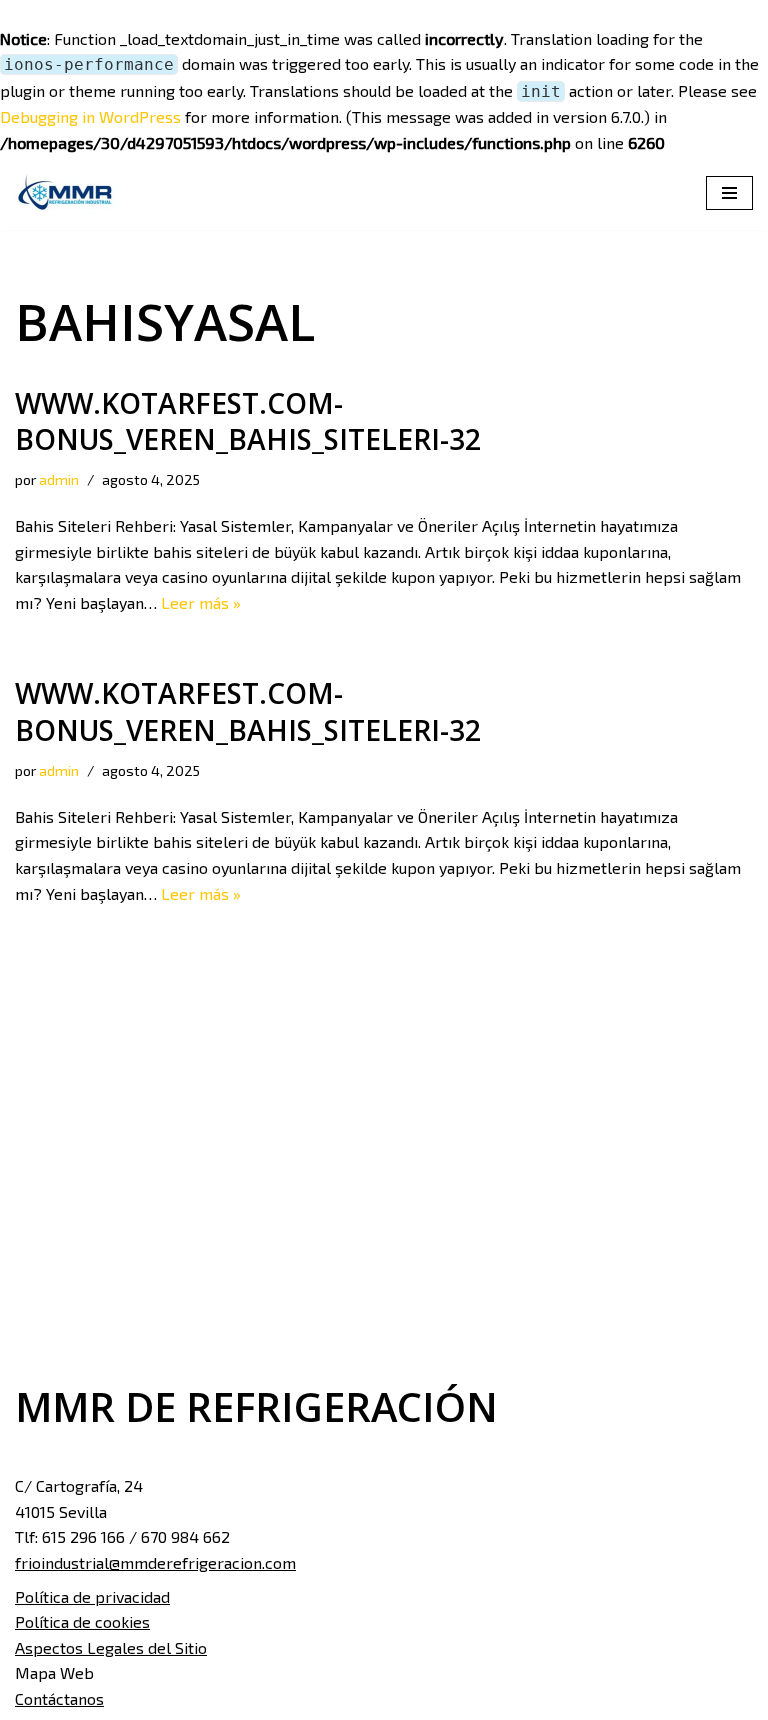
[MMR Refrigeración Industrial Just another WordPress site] (65, 193)
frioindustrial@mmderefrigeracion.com (155, 1562)
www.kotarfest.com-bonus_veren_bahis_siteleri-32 (248, 421)
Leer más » (201, 602)
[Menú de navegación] (729, 193)
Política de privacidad (92, 1596)
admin (59, 479)
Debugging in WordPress (90, 116)
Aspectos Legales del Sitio (111, 1647)
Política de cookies (82, 1621)
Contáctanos (59, 1698)
